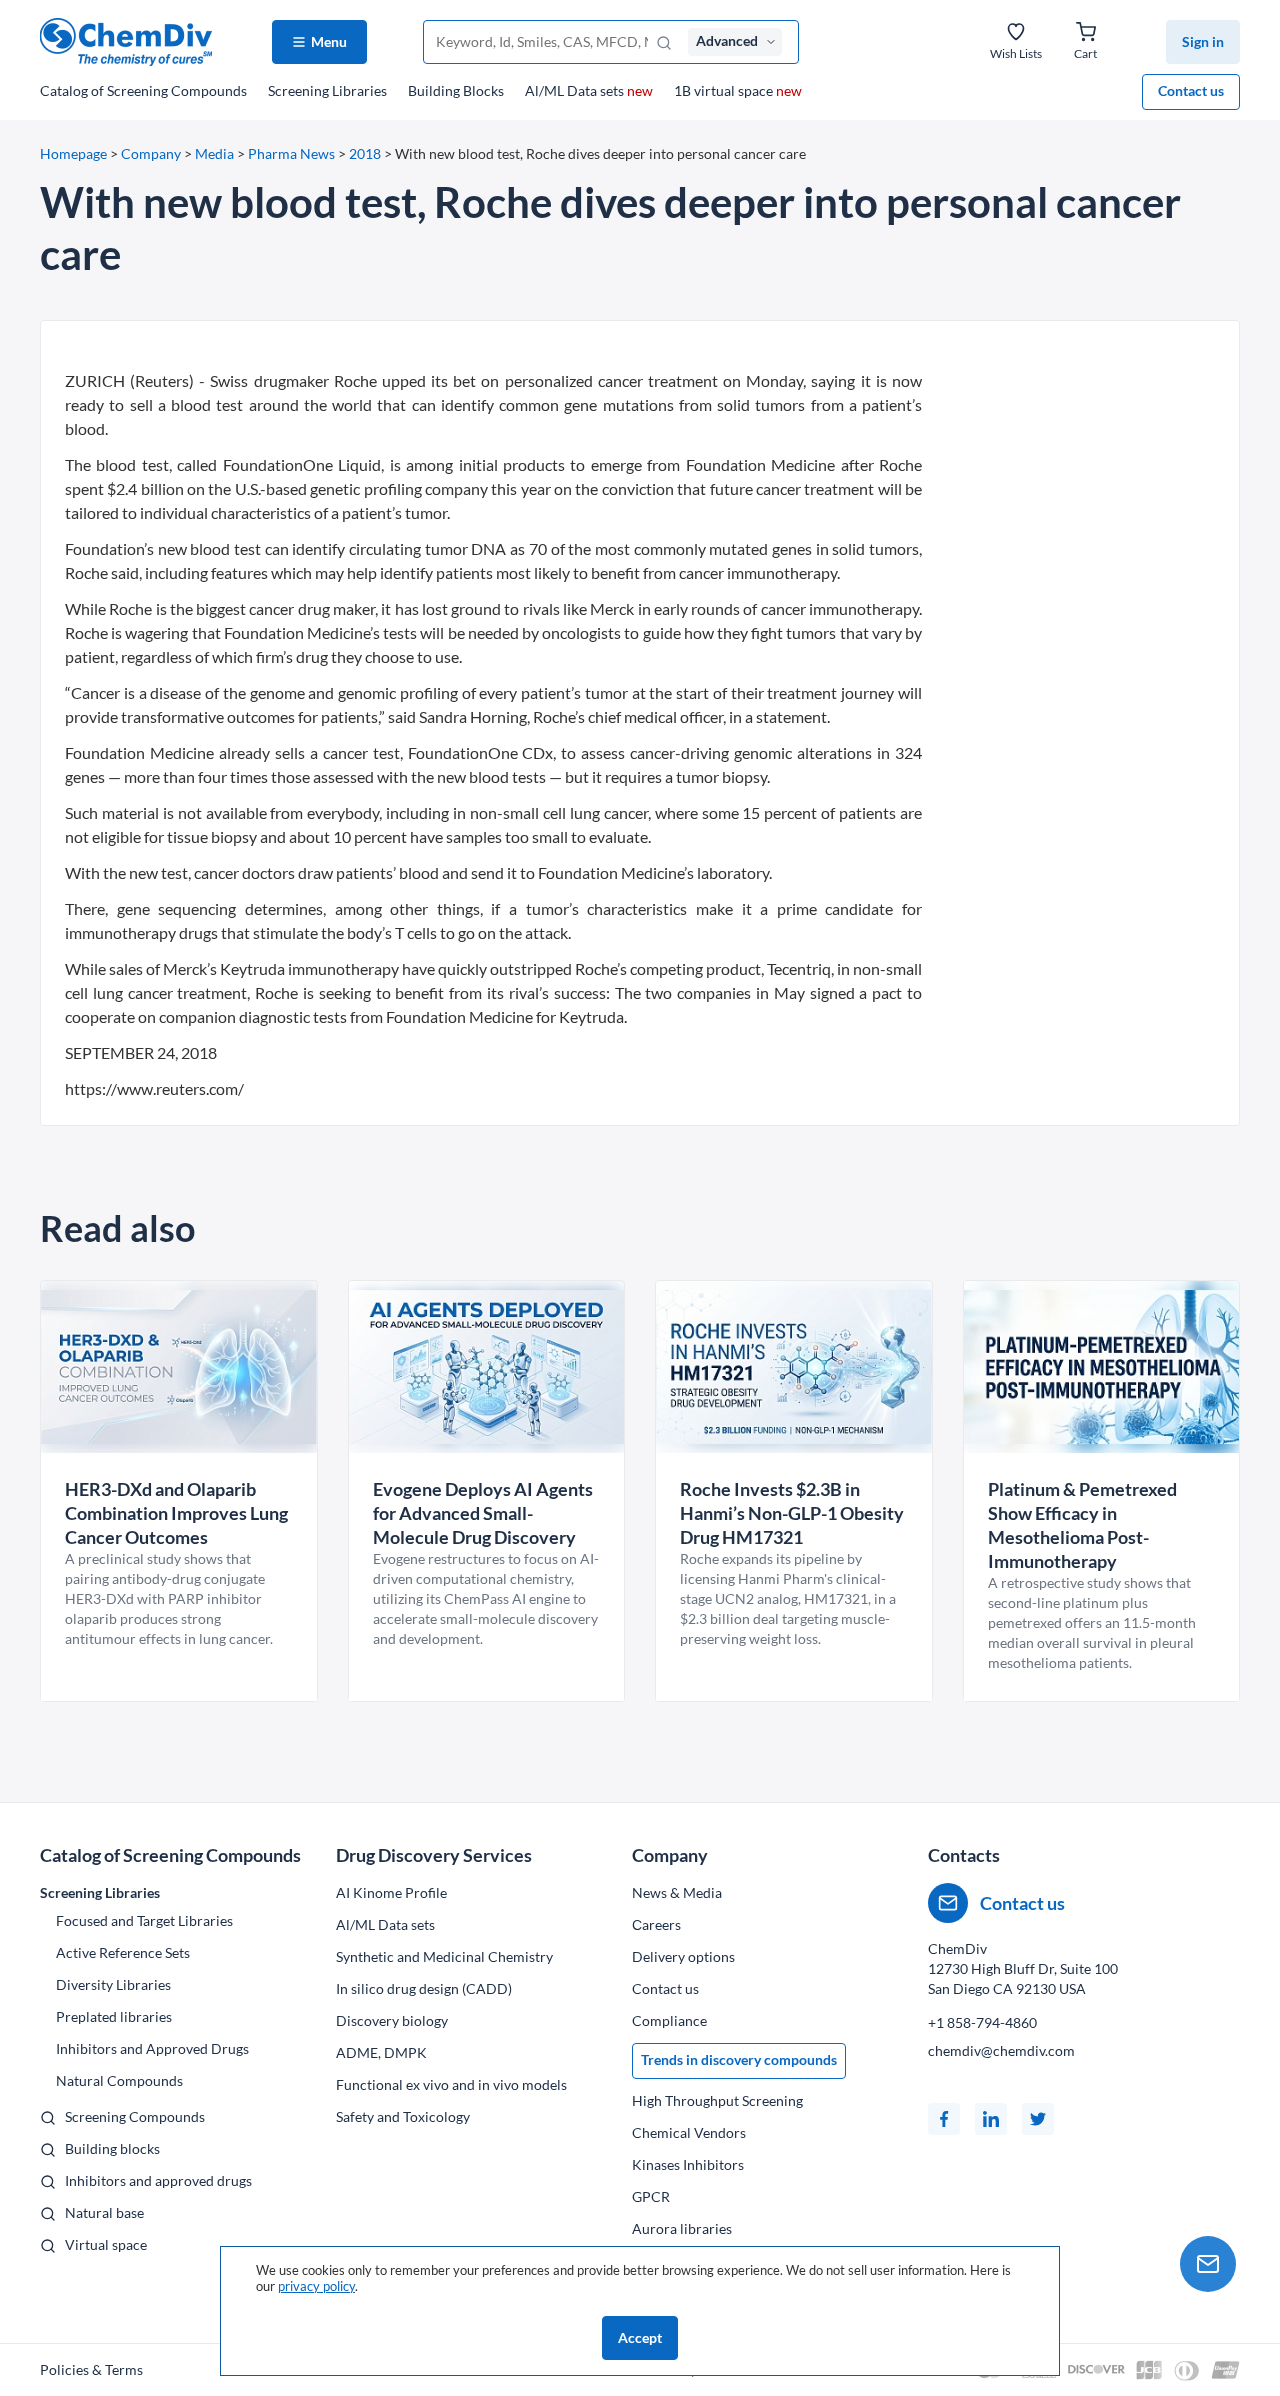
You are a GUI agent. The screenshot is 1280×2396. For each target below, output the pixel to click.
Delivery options (683, 1956)
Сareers (656, 1924)
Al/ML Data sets (589, 90)
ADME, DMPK (381, 2052)
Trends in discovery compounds (739, 2059)
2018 (365, 153)
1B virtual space (738, 90)
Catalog (143, 90)
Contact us (1191, 90)
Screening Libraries (327, 90)
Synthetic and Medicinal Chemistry (444, 1956)
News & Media (677, 1892)
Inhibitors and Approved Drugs (152, 2048)
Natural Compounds (119, 2080)
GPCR (651, 2196)
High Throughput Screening (717, 2100)
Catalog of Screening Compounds (170, 1855)
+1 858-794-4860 (982, 2022)
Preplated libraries (114, 2016)
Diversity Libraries (113, 1984)
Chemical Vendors (689, 2132)
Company (151, 153)
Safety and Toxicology (403, 2116)
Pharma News (291, 153)
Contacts (964, 1855)
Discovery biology (392, 2020)
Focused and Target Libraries (144, 1920)
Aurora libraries (682, 2228)
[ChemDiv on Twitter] (1038, 2119)
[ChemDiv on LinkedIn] (991, 2119)
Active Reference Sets (123, 1952)
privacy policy (316, 2286)
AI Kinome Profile (391, 1892)
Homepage (73, 153)
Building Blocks (456, 90)
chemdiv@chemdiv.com (1001, 2050)
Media (214, 153)
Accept (640, 2337)
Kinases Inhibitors (688, 2164)
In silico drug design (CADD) (424, 1988)
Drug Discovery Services (434, 1855)
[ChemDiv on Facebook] (944, 2119)
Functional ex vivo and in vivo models (451, 2084)
